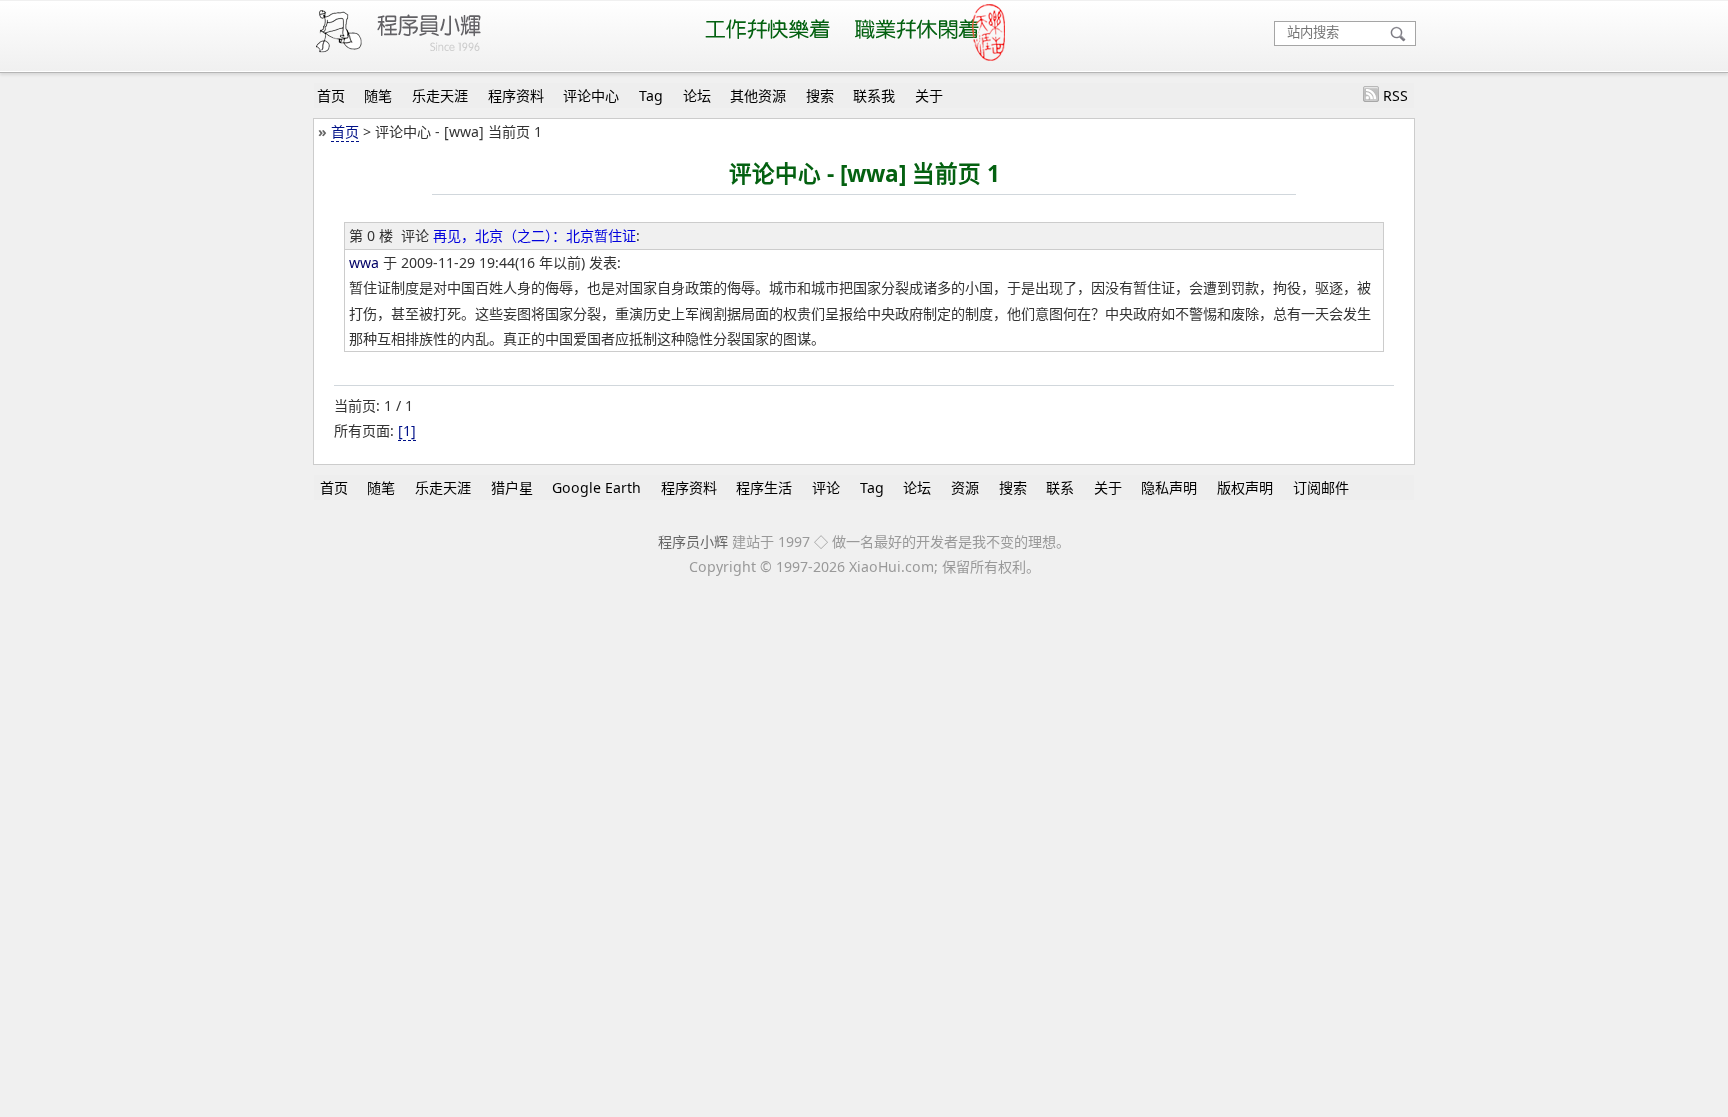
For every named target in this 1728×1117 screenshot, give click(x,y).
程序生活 (764, 487)
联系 (1060, 487)
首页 (331, 95)
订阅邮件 (1321, 487)
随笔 (378, 95)
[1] (407, 430)
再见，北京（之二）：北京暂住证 (534, 235)
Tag (651, 95)
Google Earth (596, 487)
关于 (929, 95)
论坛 (697, 95)
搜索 (820, 95)
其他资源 (758, 95)
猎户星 (512, 487)
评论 (826, 487)
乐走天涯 (440, 95)
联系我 (874, 95)
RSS (1395, 95)
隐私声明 (1169, 487)
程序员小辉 (693, 541)
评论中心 (591, 95)
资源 (965, 487)
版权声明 (1245, 487)
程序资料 (516, 95)
